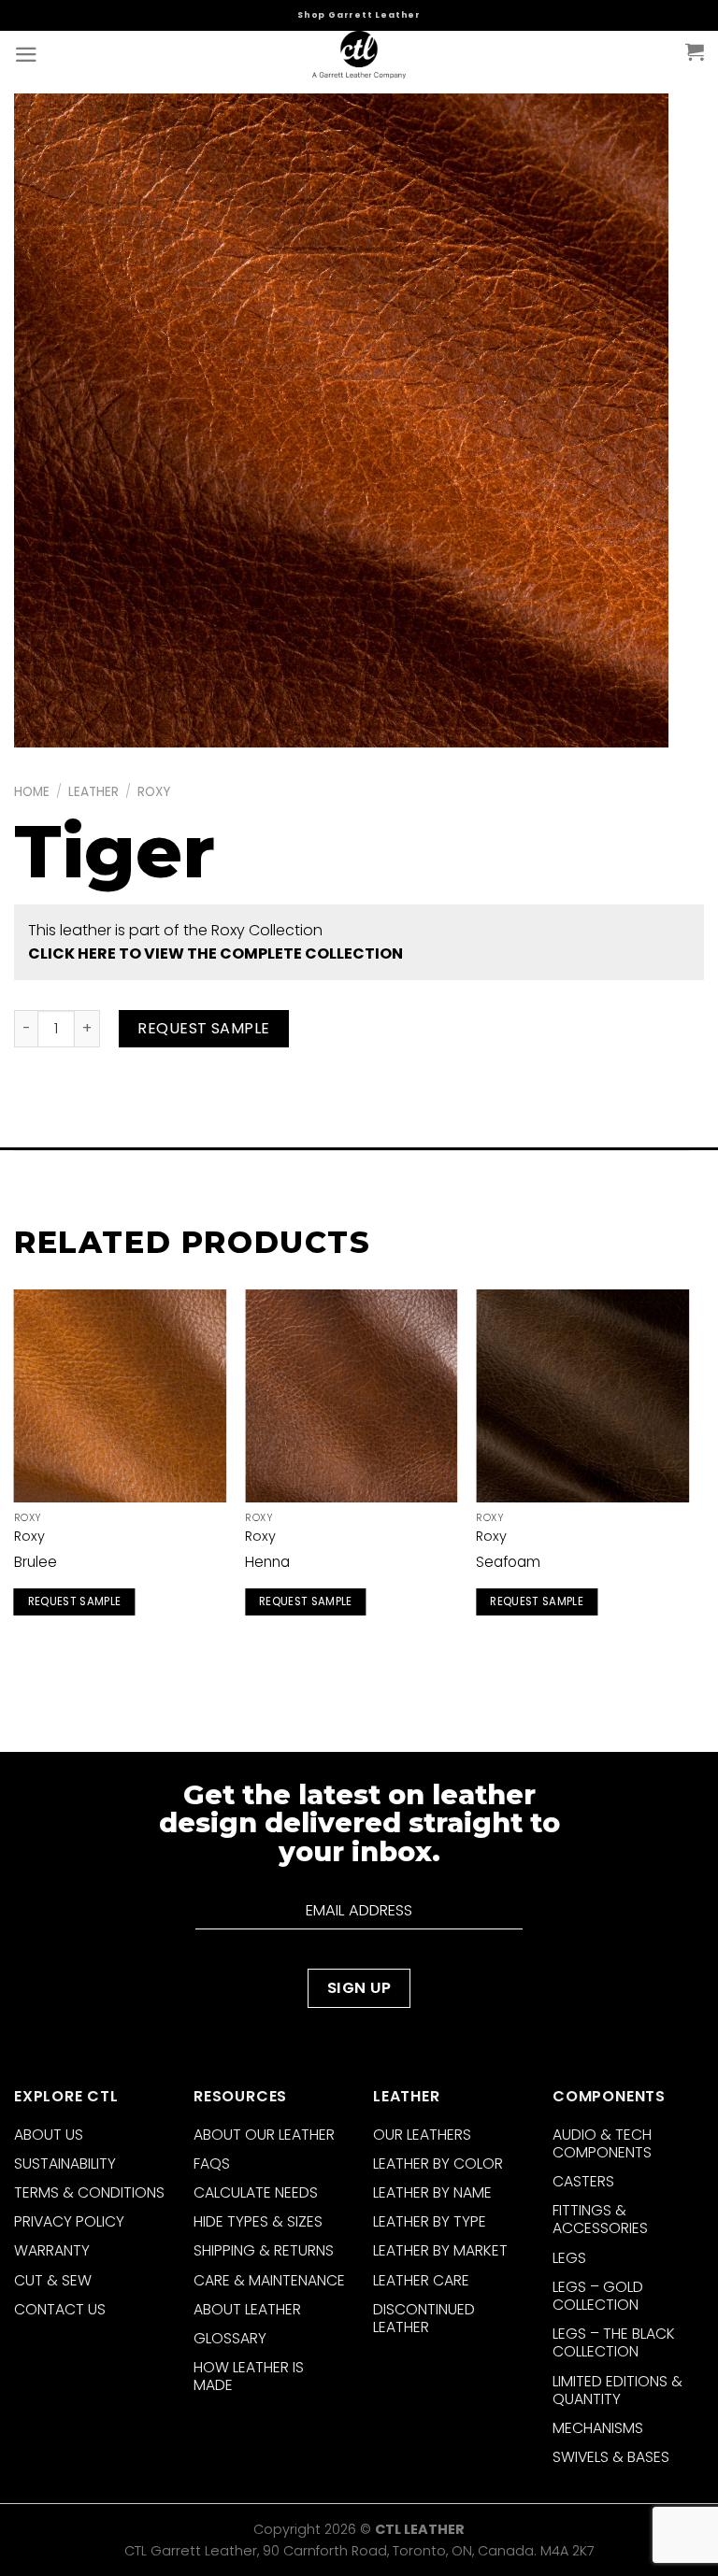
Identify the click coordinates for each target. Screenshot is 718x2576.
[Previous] (15, 1474)
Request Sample (204, 1028)
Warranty (52, 2250)
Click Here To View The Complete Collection (215, 954)
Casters (583, 2181)
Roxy (154, 792)
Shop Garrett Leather (359, 15)
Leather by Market (440, 2250)
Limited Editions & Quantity (617, 2390)
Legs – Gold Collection (598, 2296)
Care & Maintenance (269, 2280)
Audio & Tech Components (602, 2143)
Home (32, 792)
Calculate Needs (256, 2192)
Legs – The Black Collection (614, 2342)
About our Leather (264, 2135)
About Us (49, 2135)
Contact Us (60, 2309)
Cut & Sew (53, 2280)
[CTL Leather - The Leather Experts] (359, 56)
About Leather (247, 2309)
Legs (569, 2258)
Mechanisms (598, 2428)
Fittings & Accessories (600, 2219)
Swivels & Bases (611, 2457)
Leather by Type (430, 2221)
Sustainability (65, 2163)
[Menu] (26, 55)
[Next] (688, 1474)
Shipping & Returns (264, 2250)
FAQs (212, 2163)
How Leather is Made (249, 2376)
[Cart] (695, 51)
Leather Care (421, 2280)
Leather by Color (438, 2163)
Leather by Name (432, 2192)
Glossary (230, 2338)
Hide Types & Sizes (258, 2221)
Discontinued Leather (424, 2318)
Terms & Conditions (89, 2192)
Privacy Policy (69, 2221)
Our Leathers (422, 2135)
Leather (93, 792)
